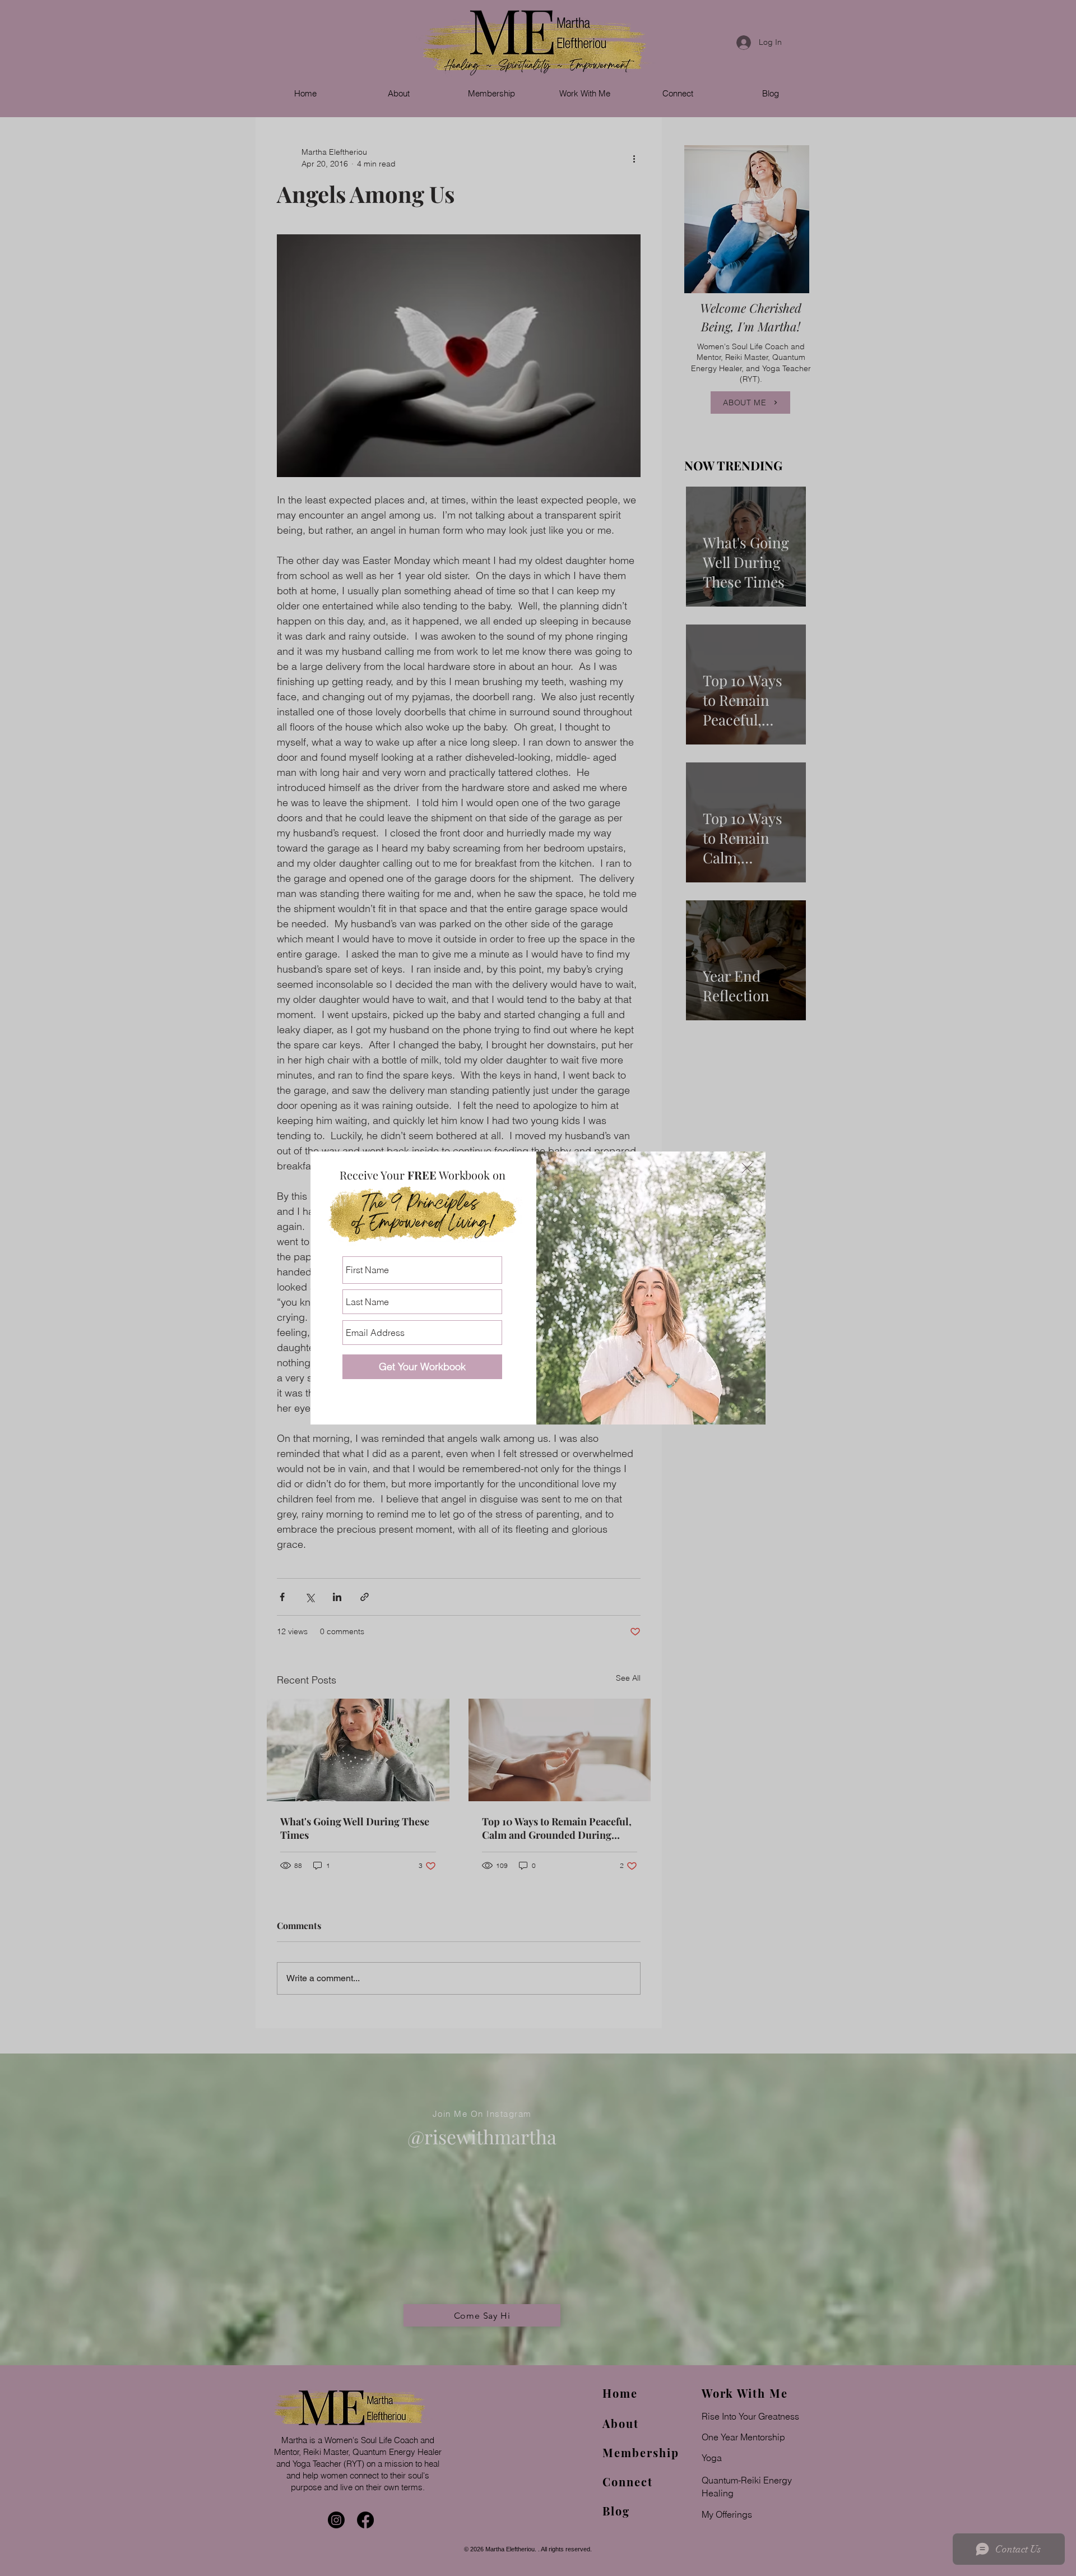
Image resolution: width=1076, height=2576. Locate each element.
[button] (747, 1168)
